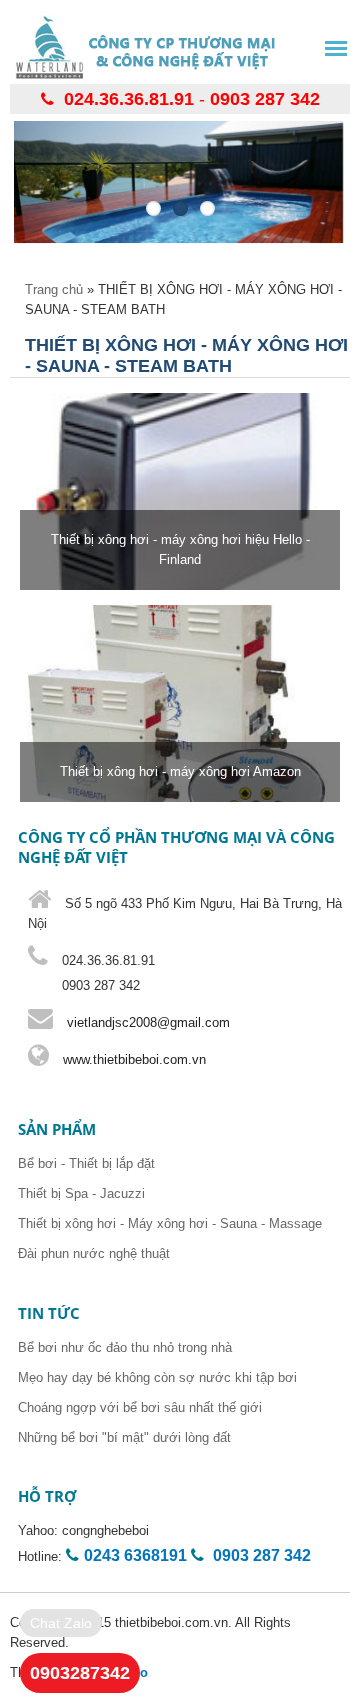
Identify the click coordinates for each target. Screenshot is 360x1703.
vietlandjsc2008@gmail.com (148, 1022)
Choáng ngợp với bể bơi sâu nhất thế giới (140, 1407)
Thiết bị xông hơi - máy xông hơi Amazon (180, 771)
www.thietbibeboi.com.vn (132, 1059)
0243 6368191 (135, 1555)
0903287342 (80, 1673)
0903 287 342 (265, 99)
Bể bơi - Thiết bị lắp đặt (86, 1163)
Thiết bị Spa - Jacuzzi (81, 1193)
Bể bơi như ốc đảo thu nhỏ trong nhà (125, 1347)
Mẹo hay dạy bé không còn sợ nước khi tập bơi (157, 1377)
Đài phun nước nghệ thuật (94, 1253)
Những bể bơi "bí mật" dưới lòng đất (124, 1437)
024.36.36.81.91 (129, 99)
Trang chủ (54, 289)
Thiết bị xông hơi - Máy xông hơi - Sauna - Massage (170, 1223)
